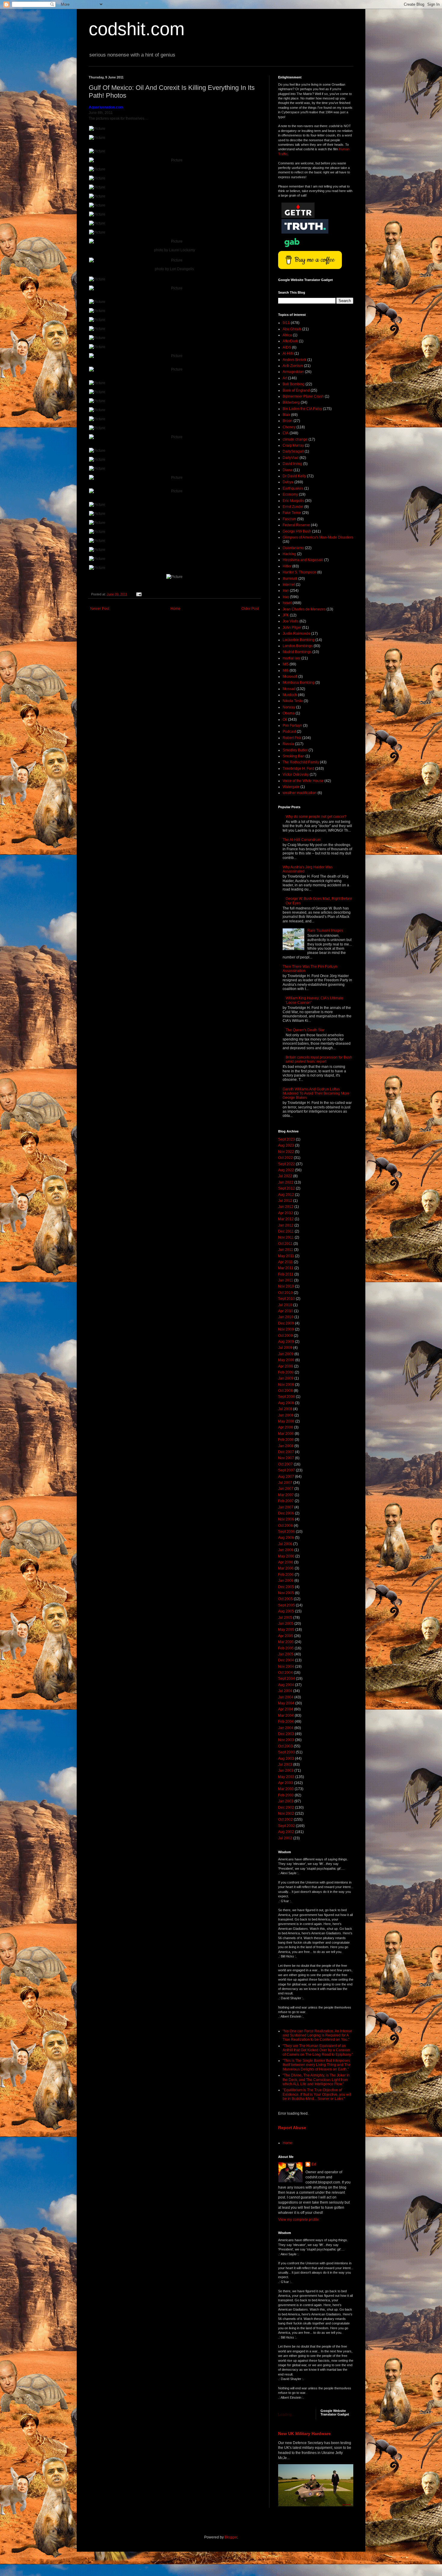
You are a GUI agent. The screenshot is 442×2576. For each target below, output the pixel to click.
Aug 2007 (286, 1477)
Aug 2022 (286, 1170)
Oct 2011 (285, 1244)
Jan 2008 (286, 1446)
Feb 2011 (286, 1274)
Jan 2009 (286, 1378)
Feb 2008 (286, 1440)
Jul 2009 (285, 1348)
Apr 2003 (286, 1783)
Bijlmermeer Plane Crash (303, 396)
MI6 (286, 671)
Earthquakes (293, 488)
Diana (288, 470)
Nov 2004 (286, 1667)
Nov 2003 (286, 1740)
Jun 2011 (286, 1250)
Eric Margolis (293, 501)
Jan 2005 (286, 1654)
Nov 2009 (286, 1329)
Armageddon (293, 372)
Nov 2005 (286, 1593)
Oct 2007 (285, 1464)
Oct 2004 (285, 1673)
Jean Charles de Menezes (304, 609)
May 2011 (286, 1256)
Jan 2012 (286, 1225)
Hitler (287, 566)
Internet (289, 585)
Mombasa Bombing (299, 683)
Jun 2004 (286, 1697)
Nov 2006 (286, 1519)
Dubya (288, 482)
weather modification (300, 793)
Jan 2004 (286, 1728)
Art (285, 378)
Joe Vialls (291, 621)
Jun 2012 (286, 1207)
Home (175, 609)
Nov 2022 (286, 1152)
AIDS (287, 347)
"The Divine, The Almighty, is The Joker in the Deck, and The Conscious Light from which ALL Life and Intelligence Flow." (316, 2080)
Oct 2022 (285, 1158)
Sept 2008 (287, 1397)
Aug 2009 (286, 1342)
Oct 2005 (285, 1599)
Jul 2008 (285, 1409)
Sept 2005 (287, 1605)
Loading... (286, 2415)
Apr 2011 (285, 1262)
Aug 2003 (286, 1759)
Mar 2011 (286, 1268)
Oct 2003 (285, 1746)
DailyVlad (291, 458)
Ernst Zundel (293, 507)
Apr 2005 (286, 1636)
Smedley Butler (295, 750)
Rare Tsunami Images (325, 930)
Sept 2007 (287, 1470)
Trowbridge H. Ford (298, 769)
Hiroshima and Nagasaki (303, 560)
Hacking (289, 554)
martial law (292, 658)
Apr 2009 (286, 1366)
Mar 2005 (286, 1642)
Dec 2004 (286, 1660)
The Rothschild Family (301, 762)
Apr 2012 (286, 1213)
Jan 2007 (286, 1507)
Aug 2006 (286, 1538)
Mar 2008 (286, 1434)
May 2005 (286, 1630)
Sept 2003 (287, 1752)
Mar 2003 (286, 1789)
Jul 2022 (285, 1176)
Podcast (289, 732)
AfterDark (290, 341)
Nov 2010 (286, 1286)
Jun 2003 (286, 1771)
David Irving (292, 464)
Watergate (291, 787)
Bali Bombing (294, 384)
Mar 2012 (286, 1219)
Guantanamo (293, 548)
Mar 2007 (286, 1495)
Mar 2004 (286, 1716)
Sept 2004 (287, 1679)
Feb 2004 (286, 1722)
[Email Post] (139, 594)
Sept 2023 (287, 1139)
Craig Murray (293, 445)
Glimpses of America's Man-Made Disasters (318, 537)
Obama (289, 713)
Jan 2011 (286, 1280)
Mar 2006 (286, 1568)
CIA (286, 433)
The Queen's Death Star (305, 1030)
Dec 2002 (286, 1807)
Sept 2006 (287, 1532)
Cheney (289, 427)
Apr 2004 (286, 1709)
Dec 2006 (286, 1513)
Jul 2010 (285, 1305)
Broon (288, 421)
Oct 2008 (285, 1391)
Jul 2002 (285, 1838)
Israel (287, 603)
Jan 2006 (286, 1581)
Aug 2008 (286, 1403)
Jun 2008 (286, 1415)
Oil (285, 720)
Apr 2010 (286, 1311)
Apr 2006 (286, 1562)
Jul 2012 (285, 1201)
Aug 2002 (286, 1832)
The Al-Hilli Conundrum (302, 840)
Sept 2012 (287, 1188)
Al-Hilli (288, 353)
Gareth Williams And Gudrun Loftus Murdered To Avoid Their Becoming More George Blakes (316, 1094)
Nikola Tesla (293, 701)
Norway (289, 707)
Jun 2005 (286, 1624)
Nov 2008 (286, 1385)
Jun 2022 (286, 1182)
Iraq (286, 597)
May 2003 (286, 1777)
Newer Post (100, 609)
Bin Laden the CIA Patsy (302, 409)
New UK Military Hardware (304, 2434)
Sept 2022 (287, 1164)
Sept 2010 (287, 1299)
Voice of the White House (303, 781)
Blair (286, 415)
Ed (314, 2164)
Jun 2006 (286, 1550)
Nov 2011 (286, 1237)
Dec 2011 (286, 1231)
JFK (286, 615)
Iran (286, 591)
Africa (287, 335)
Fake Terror (292, 513)
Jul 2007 (285, 1483)
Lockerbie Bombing (299, 640)
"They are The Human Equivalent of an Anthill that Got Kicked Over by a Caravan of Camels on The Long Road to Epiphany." (318, 2050)
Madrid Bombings (297, 652)
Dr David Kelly (294, 476)
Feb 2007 (286, 1501)
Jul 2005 (285, 1618)
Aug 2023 (286, 1145)
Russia (288, 744)
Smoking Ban (294, 756)
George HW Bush (297, 531)
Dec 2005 (286, 1587)
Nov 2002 (286, 1814)
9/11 (286, 323)
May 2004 (286, 1703)
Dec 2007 (286, 1452)
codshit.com (137, 29)
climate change (295, 439)
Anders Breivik (295, 360)
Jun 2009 (286, 1354)
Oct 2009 (285, 1336)
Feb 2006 (286, 1575)
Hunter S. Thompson (299, 572)
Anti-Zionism (293, 366)
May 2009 (286, 1360)
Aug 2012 (286, 1195)
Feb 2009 (286, 1372)
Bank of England (296, 390)
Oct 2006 (285, 1526)
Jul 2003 (285, 1765)
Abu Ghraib (292, 329)
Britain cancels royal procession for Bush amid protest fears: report (319, 1059)
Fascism (289, 519)
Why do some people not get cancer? (316, 817)
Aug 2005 (286, 1611)
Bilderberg (291, 402)
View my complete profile (299, 2220)
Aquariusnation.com (106, 107)
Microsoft (290, 677)
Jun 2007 (286, 1489)
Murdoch (290, 695)
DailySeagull (293, 451)
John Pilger (292, 628)
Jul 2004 (285, 1691)
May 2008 (286, 1421)
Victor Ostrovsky (296, 775)
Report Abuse (292, 2128)
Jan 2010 (286, 1317)
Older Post (250, 609)
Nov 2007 (286, 1458)
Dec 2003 (286, 1734)
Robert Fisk (292, 738)
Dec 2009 (286, 1323)
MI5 (286, 664)
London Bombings (298, 646)
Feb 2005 (286, 1648)
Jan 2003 (286, 1801)
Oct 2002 (285, 1820)
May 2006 (286, 1556)
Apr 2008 (286, 1427)
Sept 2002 (287, 1826)
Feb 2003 (286, 1795)
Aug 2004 (286, 1685)
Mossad (289, 689)
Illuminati (290, 579)
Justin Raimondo (296, 634)
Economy (290, 494)
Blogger (231, 2537)
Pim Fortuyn (292, 726)
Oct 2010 (285, 1293)
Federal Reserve (296, 525)
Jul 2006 (285, 1544)
